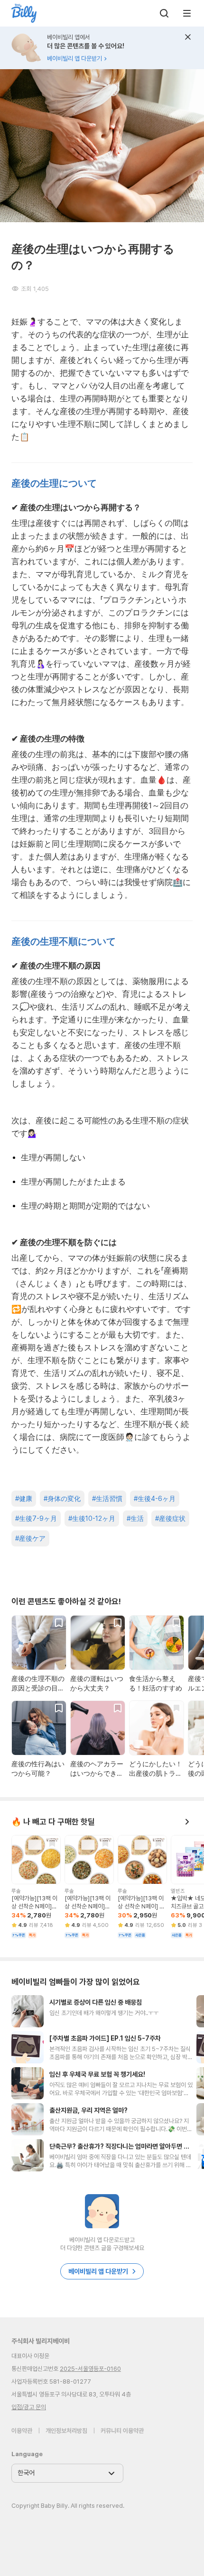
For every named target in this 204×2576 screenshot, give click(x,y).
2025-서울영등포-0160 (90, 2369)
